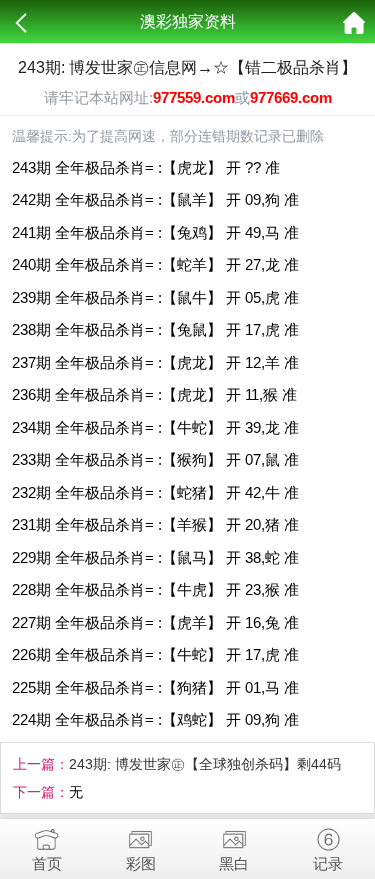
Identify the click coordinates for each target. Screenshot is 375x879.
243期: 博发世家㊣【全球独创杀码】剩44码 (205, 764)
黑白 (234, 863)
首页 (47, 863)
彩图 (141, 863)
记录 (328, 863)
